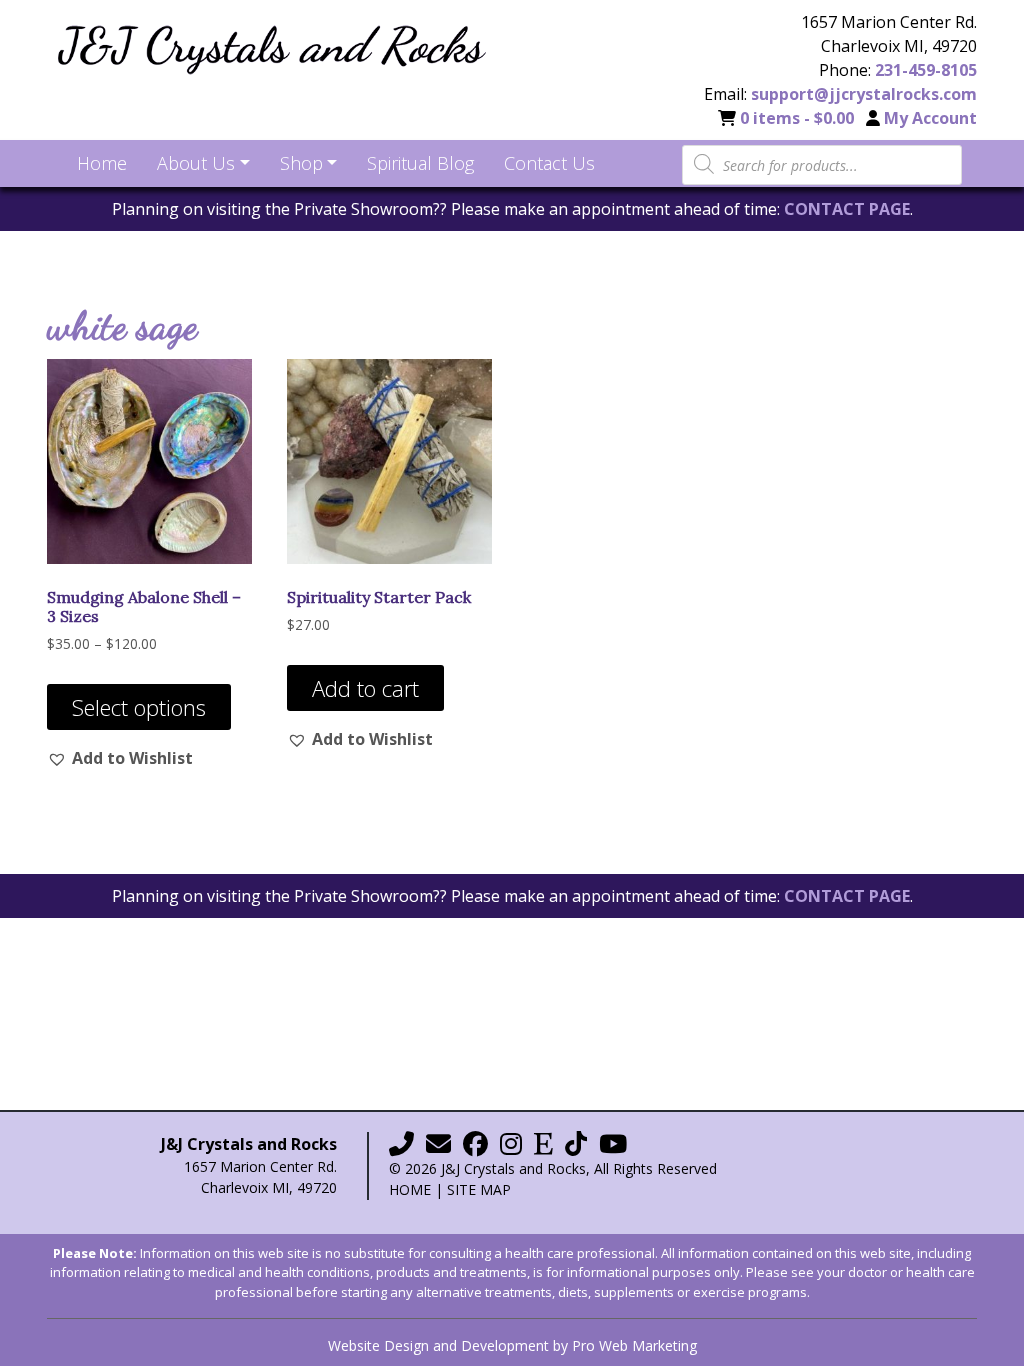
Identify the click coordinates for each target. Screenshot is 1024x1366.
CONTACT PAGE (847, 209)
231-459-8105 (926, 70)
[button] (120, 758)
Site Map (479, 1189)
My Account (930, 118)
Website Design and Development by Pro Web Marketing (512, 1345)
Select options (139, 707)
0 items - (797, 118)
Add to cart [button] (365, 688)
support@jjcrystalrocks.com (864, 94)
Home (410, 1189)
